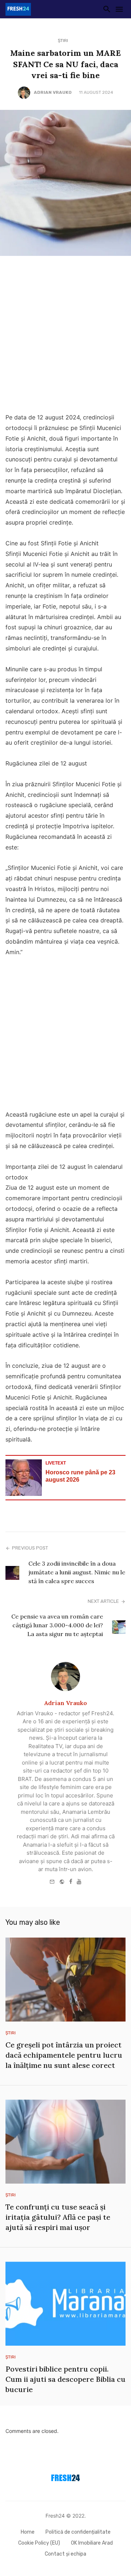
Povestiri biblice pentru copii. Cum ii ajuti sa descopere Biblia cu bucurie (65, 2379)
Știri (63, 41)
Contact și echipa (65, 2554)
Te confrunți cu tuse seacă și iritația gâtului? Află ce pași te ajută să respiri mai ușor (58, 2217)
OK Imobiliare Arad (92, 2543)
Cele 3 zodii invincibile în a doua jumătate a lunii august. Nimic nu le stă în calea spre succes (77, 1572)
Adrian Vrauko (53, 92)
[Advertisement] (65, 336)
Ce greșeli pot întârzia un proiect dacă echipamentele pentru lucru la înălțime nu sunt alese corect (64, 2055)
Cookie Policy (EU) (39, 2543)
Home (28, 2532)
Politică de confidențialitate (78, 2532)
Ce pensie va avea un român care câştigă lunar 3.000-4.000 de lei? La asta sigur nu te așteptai (57, 1625)
